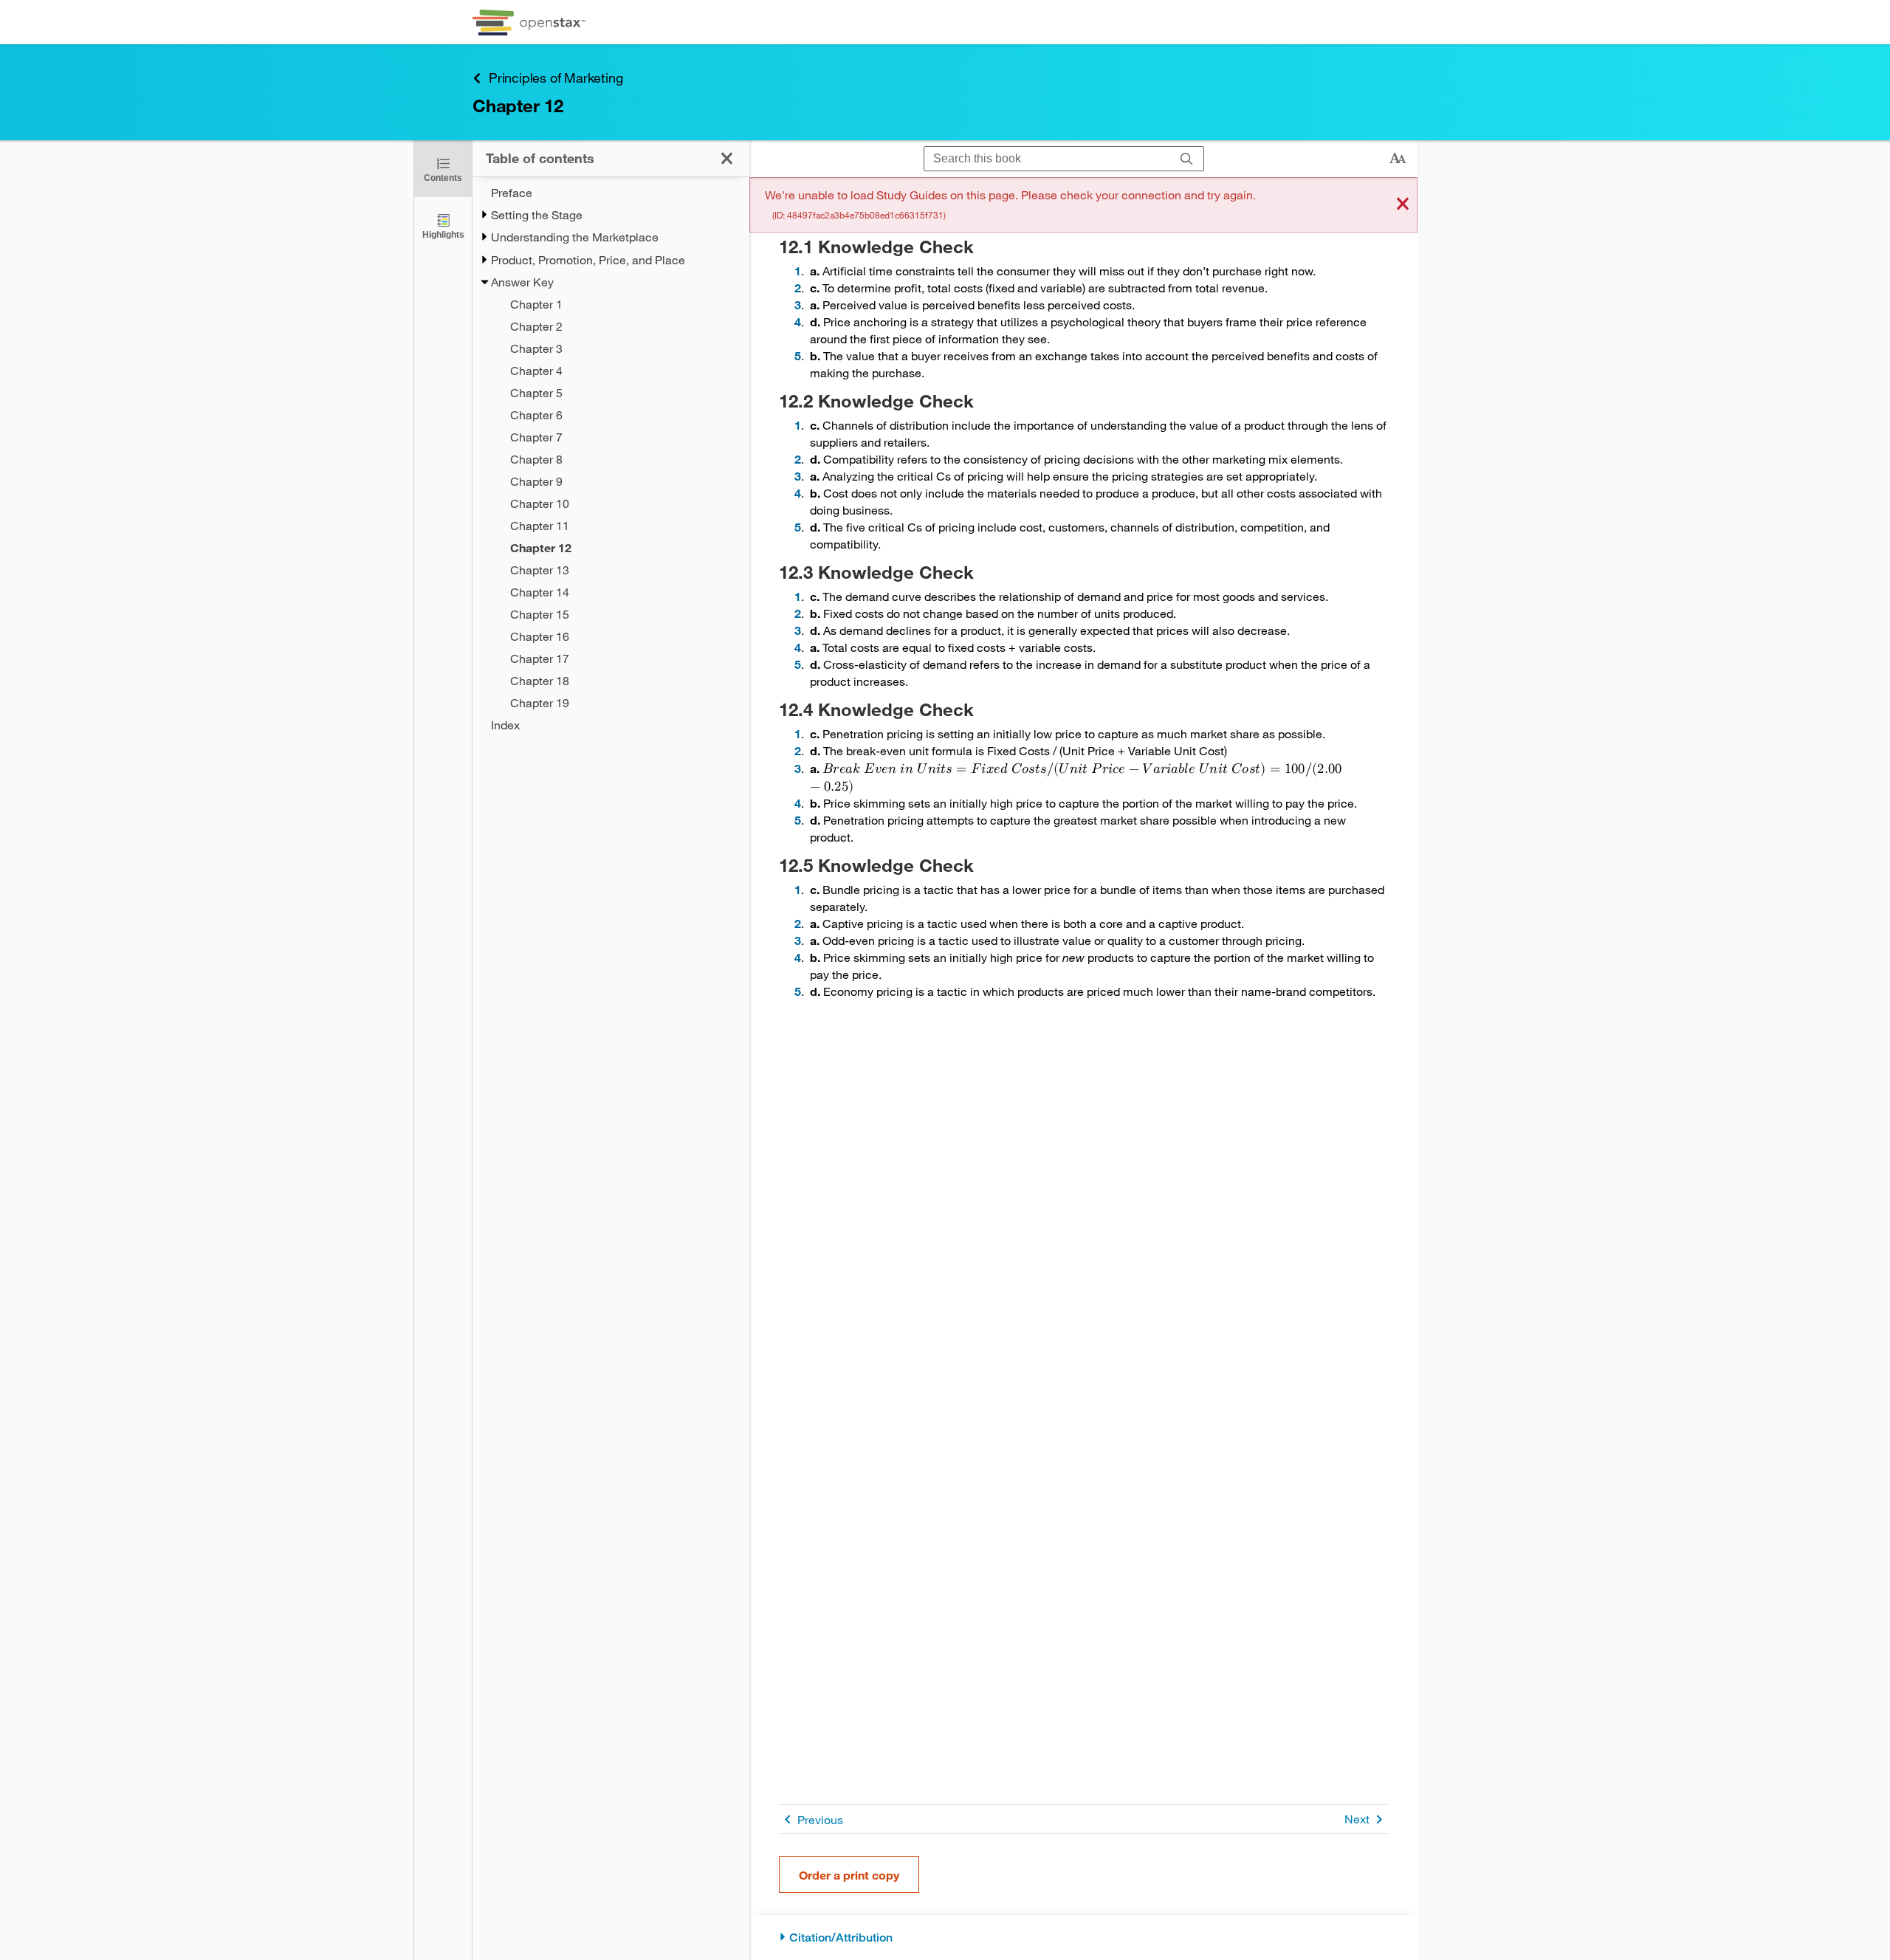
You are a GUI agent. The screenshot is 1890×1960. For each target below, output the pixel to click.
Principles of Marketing (556, 78)
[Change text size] (1398, 159)
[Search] (1187, 159)
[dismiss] (1403, 205)
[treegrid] (611, 459)
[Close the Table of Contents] (727, 158)
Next (1357, 1819)
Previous (820, 1819)
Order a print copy (849, 1875)
